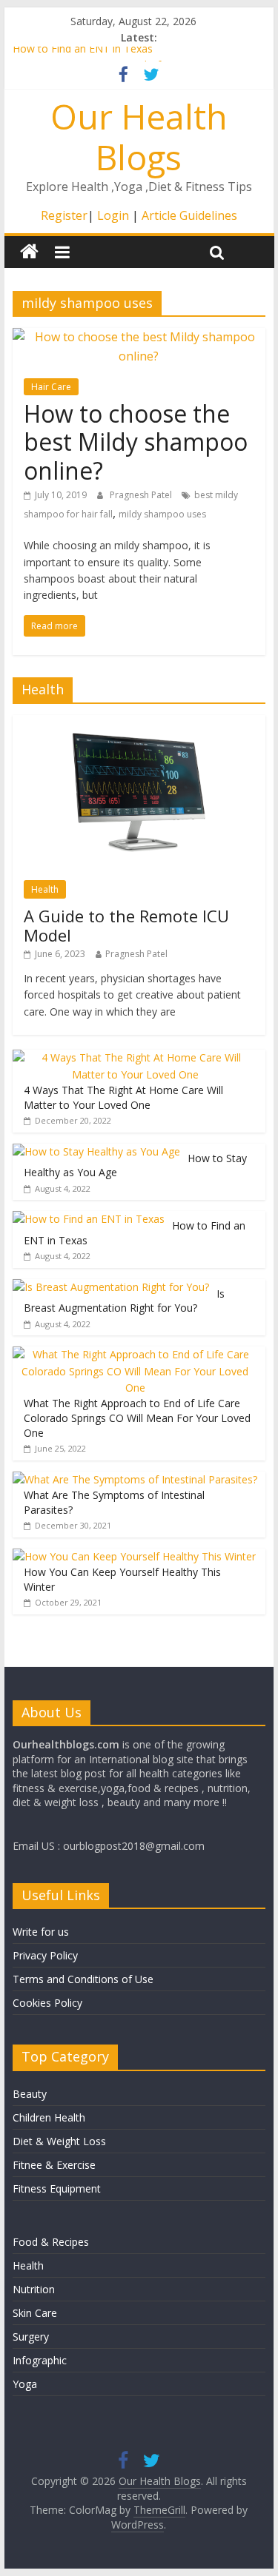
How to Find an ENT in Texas (83, 54)
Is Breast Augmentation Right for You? (124, 1301)
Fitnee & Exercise (54, 2165)
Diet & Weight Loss (59, 2141)
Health (45, 889)
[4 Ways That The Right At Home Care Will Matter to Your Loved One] (136, 1057)
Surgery (31, 2337)
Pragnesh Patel (142, 495)
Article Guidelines (189, 215)
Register (64, 215)
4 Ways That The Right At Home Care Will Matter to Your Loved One (123, 1097)
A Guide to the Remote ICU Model (126, 925)
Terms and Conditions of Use (83, 1979)
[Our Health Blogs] (29, 252)
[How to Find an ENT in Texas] (89, 1219)
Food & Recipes (51, 2242)
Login (113, 215)
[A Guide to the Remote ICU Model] (139, 723)
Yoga (25, 2384)
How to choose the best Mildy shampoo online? (136, 442)
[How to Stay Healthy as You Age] (96, 1151)
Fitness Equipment (57, 2188)
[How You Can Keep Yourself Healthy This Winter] (134, 1556)
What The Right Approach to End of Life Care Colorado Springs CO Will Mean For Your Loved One (137, 1418)
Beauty (30, 2094)
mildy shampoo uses (162, 514)
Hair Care (51, 387)
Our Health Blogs (139, 137)
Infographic (40, 2360)
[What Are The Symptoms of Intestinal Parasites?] (135, 1479)
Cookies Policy (47, 2003)
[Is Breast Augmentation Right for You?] (111, 1287)
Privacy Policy (45, 1955)
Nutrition (34, 2289)
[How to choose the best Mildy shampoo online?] (139, 337)
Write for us (41, 1932)
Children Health (49, 2117)
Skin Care (35, 2313)
